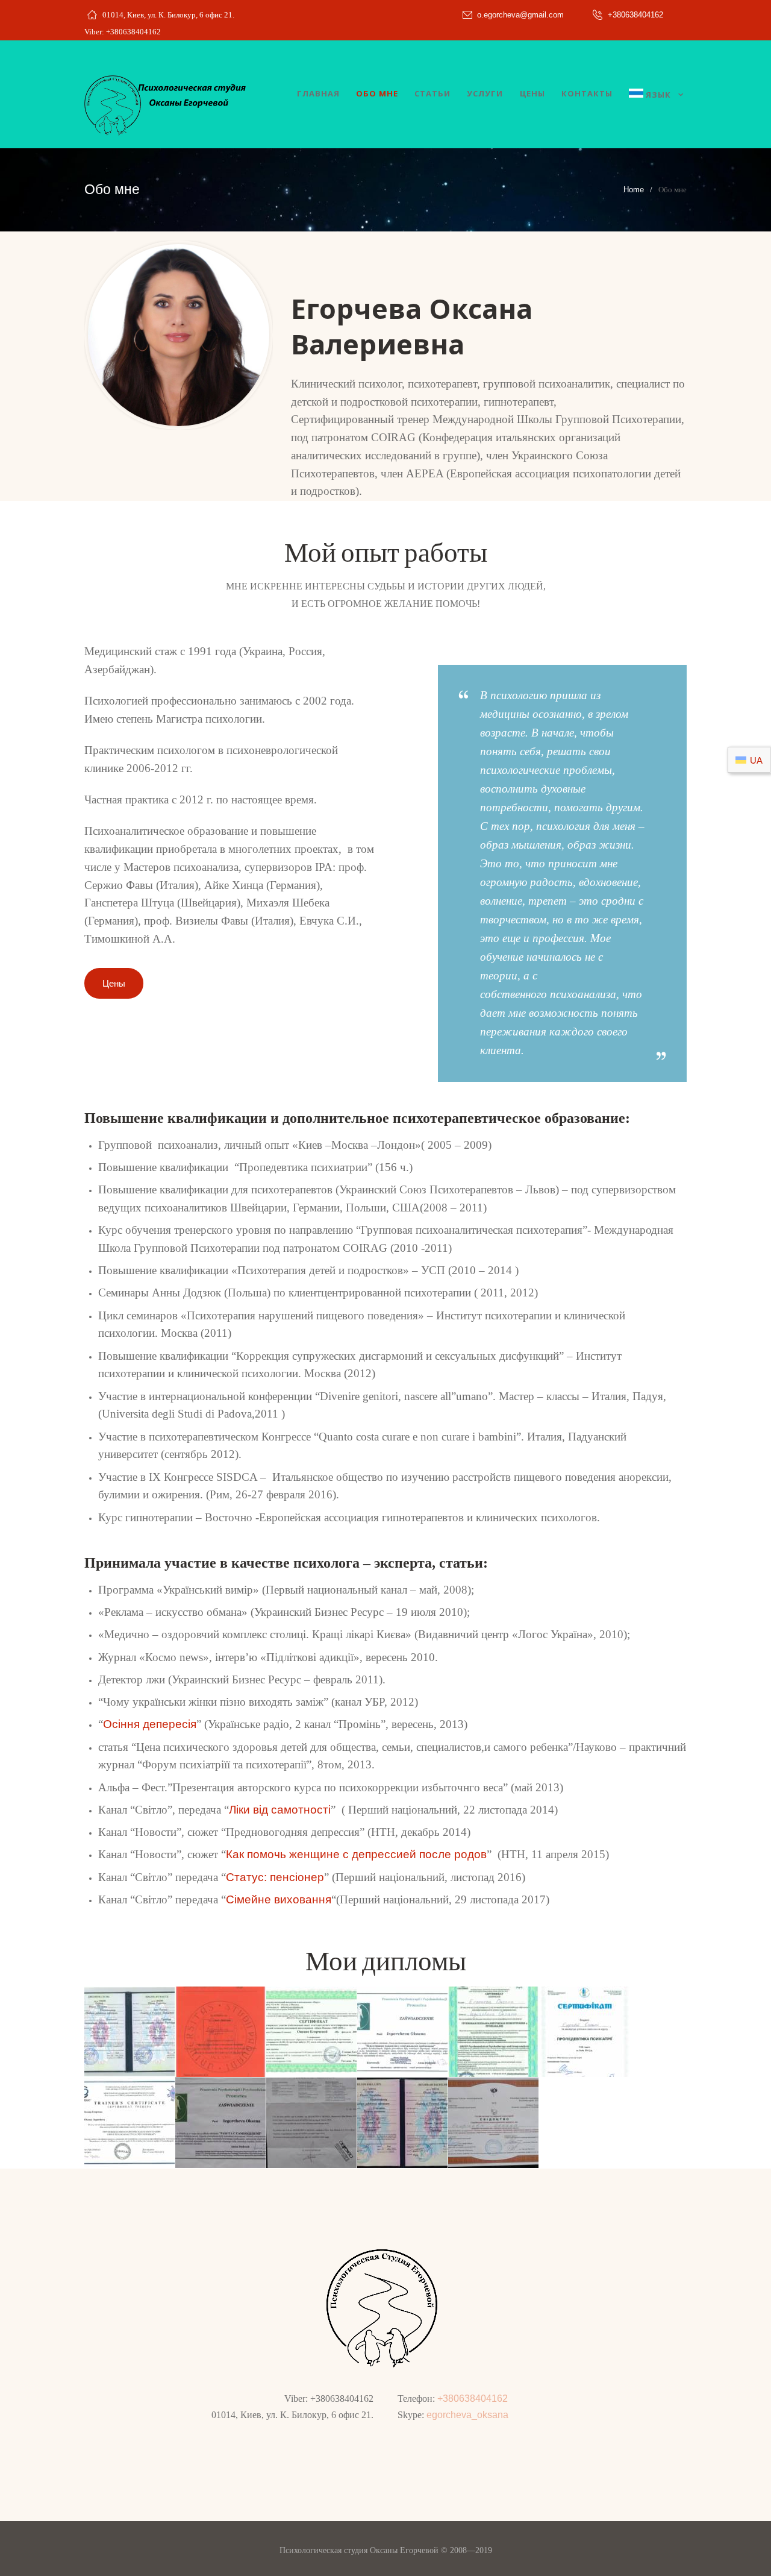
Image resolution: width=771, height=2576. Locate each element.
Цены (114, 983)
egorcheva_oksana (467, 2415)
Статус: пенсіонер (275, 1877)
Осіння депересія (150, 1724)
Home (634, 190)
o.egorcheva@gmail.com (520, 15)
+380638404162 (635, 15)
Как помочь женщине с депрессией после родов (356, 1854)
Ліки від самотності (280, 1810)
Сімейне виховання (279, 1899)
